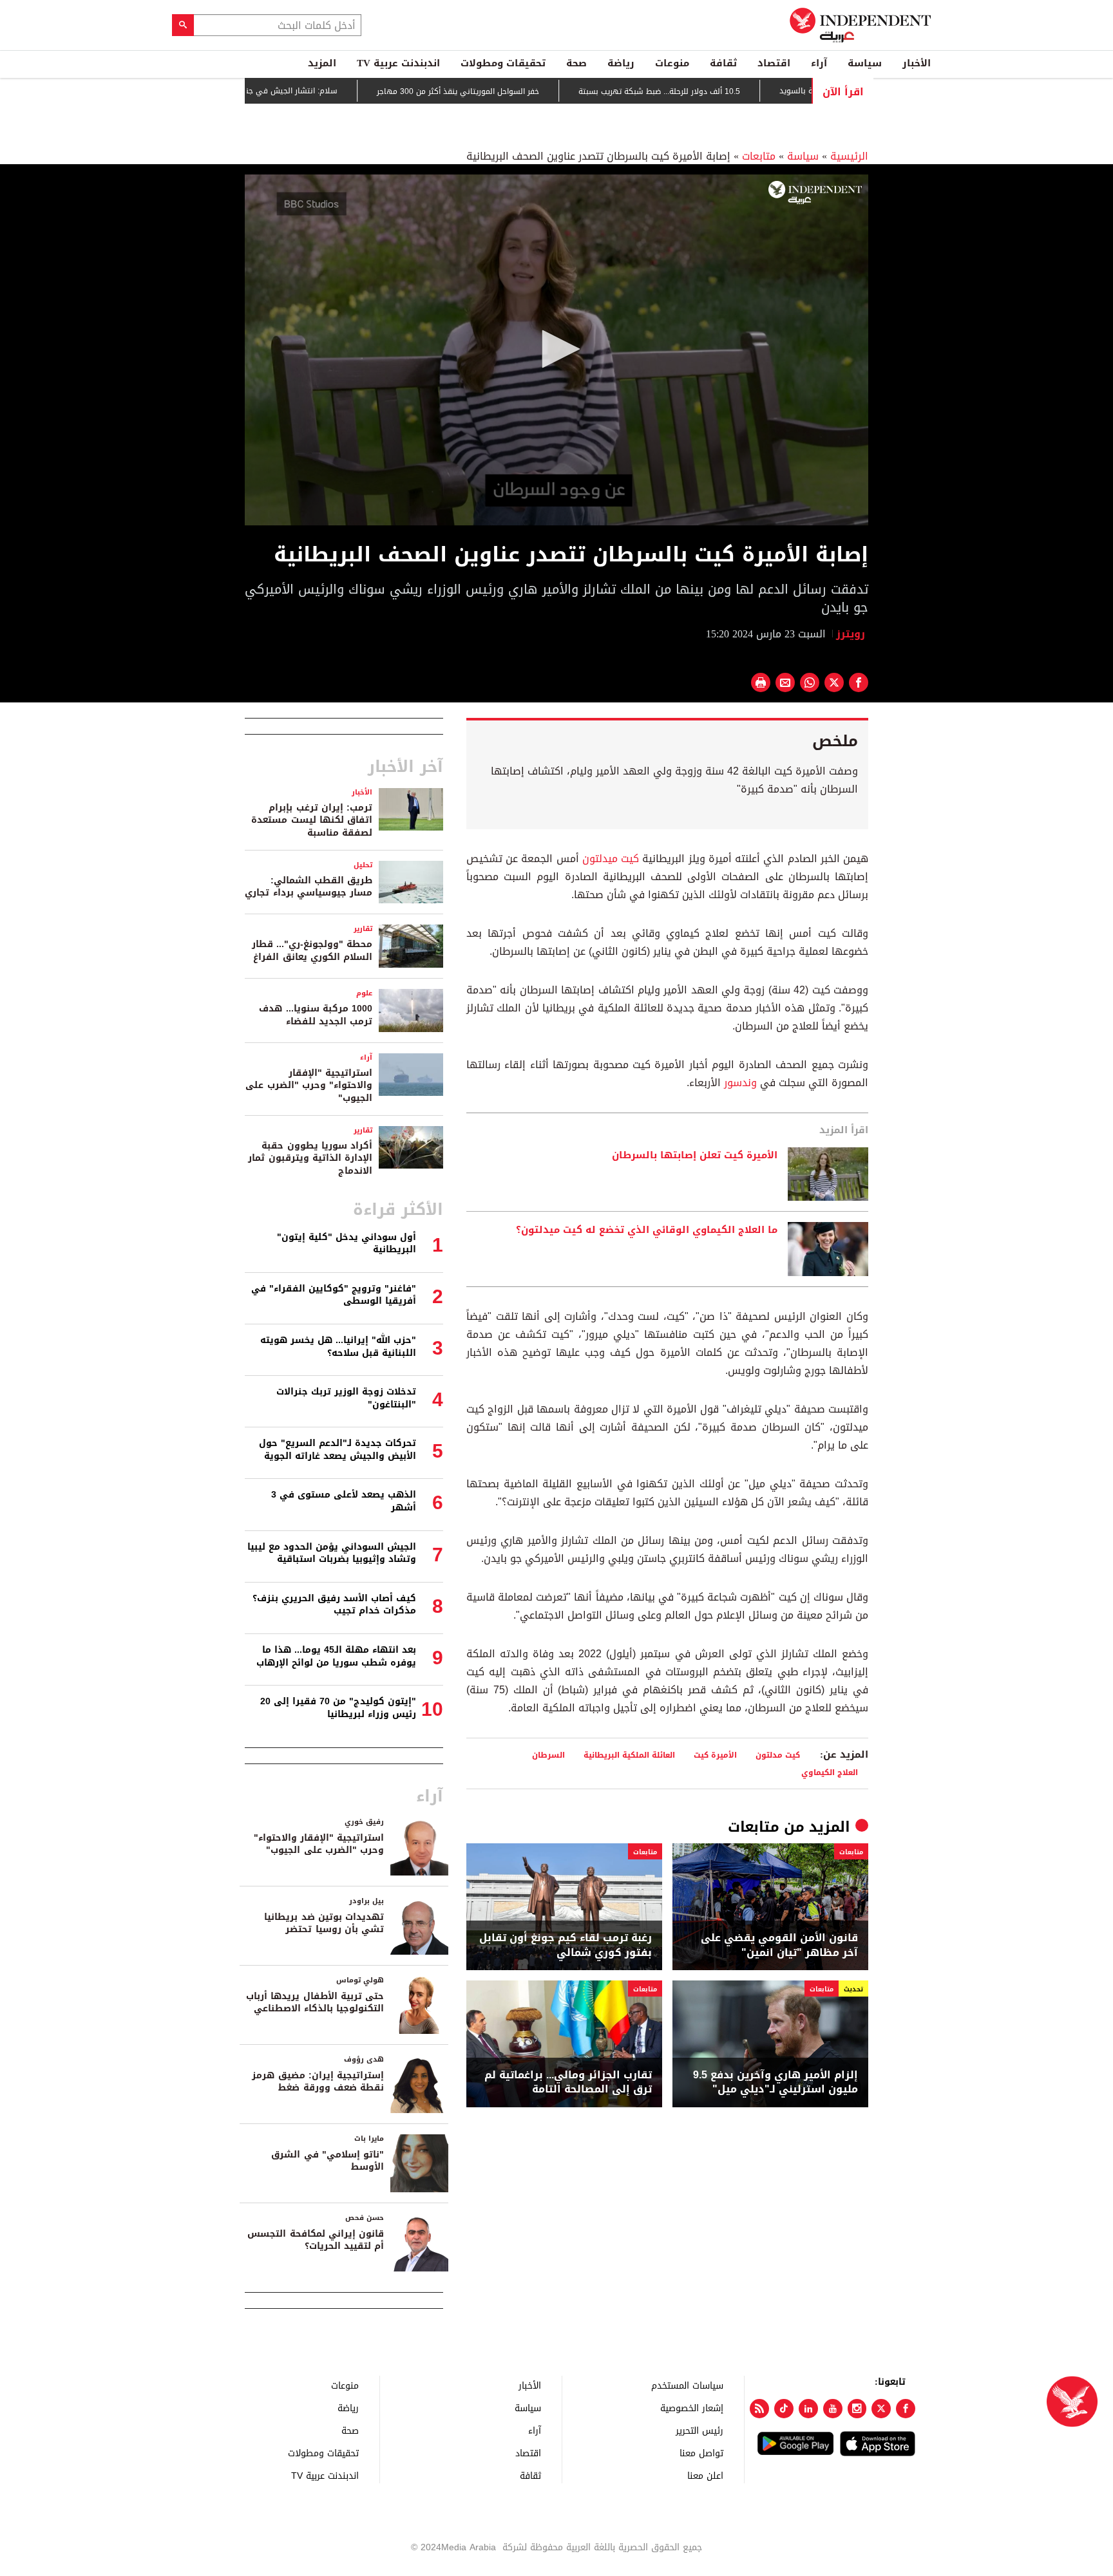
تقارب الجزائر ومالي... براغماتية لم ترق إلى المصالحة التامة (568, 2082)
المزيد (322, 63)
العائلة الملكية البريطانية (629, 1755)
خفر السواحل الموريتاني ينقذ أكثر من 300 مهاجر (526, 91)
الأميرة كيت (715, 1755)
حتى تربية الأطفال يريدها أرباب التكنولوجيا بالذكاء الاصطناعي (315, 2003)
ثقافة (723, 63)
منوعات (672, 63)
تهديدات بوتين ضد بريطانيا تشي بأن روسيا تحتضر (324, 1923)
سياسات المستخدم (687, 2385)
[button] (556, 349)
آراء (819, 63)
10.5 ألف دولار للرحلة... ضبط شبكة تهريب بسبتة (727, 91)
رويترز (852, 634)
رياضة (621, 63)
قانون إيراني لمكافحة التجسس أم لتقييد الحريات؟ (316, 2240)
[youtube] (833, 2409)
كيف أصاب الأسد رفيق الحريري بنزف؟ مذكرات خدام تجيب (334, 1605)
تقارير (363, 929)
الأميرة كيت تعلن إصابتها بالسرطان (695, 1156)
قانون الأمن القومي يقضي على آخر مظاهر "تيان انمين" (779, 1945)
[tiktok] (784, 2409)
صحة (576, 63)
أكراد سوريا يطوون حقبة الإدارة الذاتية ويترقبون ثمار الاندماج (310, 1158)
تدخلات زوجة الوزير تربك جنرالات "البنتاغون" (346, 1398)
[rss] (759, 2409)
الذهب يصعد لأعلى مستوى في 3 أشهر (344, 1501)
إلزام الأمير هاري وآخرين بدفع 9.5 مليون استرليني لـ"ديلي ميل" (775, 2082)
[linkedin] (808, 2409)
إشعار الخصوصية (692, 2408)
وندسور (740, 1083)
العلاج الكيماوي (830, 1772)
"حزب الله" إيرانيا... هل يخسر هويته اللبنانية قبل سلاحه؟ (338, 1347)
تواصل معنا (701, 2453)
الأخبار (917, 63)
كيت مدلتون (778, 1755)
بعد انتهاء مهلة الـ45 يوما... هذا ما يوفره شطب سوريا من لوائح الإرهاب (336, 1656)
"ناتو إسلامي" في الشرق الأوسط (328, 2161)
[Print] (761, 682)
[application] (556, 350)
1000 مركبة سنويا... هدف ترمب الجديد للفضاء (316, 1015)
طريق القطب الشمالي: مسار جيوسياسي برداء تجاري (309, 887)
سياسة (865, 63)
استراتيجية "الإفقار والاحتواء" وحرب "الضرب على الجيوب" (309, 1086)
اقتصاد (774, 63)
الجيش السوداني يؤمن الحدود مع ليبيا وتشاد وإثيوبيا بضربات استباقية (332, 1553)
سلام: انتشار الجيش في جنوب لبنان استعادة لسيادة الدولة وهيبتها (290, 91)
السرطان (548, 1755)
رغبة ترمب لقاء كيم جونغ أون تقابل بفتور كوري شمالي (566, 1945)
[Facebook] (906, 2409)
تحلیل (363, 865)
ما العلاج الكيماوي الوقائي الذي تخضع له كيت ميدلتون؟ (647, 1230)
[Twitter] (881, 2409)
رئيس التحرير (699, 2430)
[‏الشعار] (815, 193)
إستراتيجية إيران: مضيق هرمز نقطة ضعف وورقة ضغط (318, 2082)
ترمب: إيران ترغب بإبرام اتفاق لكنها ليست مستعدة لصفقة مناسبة (312, 820)
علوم (364, 993)
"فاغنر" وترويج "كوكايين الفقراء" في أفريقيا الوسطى (334, 1295)
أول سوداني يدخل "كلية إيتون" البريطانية (347, 1244)
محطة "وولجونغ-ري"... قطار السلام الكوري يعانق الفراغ (312, 951)
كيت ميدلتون (611, 859)
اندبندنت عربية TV (398, 63)
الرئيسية (849, 156)
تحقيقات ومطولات (503, 63)
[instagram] (857, 2409)
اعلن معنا (705, 2475)
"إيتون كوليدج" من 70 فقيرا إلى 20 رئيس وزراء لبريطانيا (338, 1708)
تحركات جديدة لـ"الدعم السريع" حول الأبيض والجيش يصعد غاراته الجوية (338, 1450)
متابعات (759, 156)
